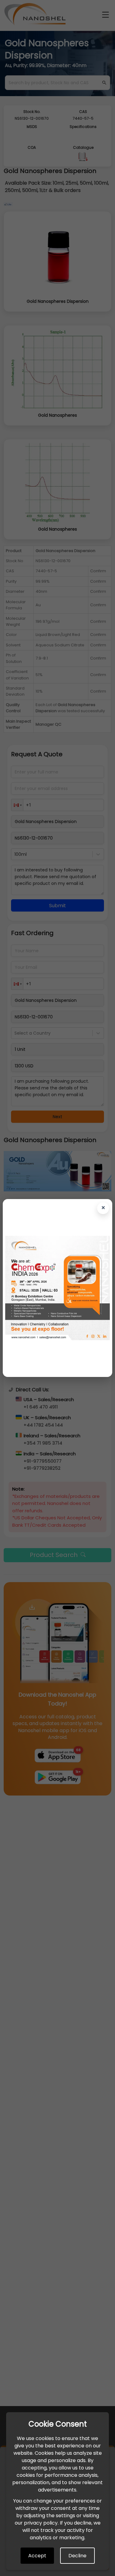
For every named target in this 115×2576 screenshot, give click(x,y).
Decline (77, 2556)
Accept (37, 2556)
